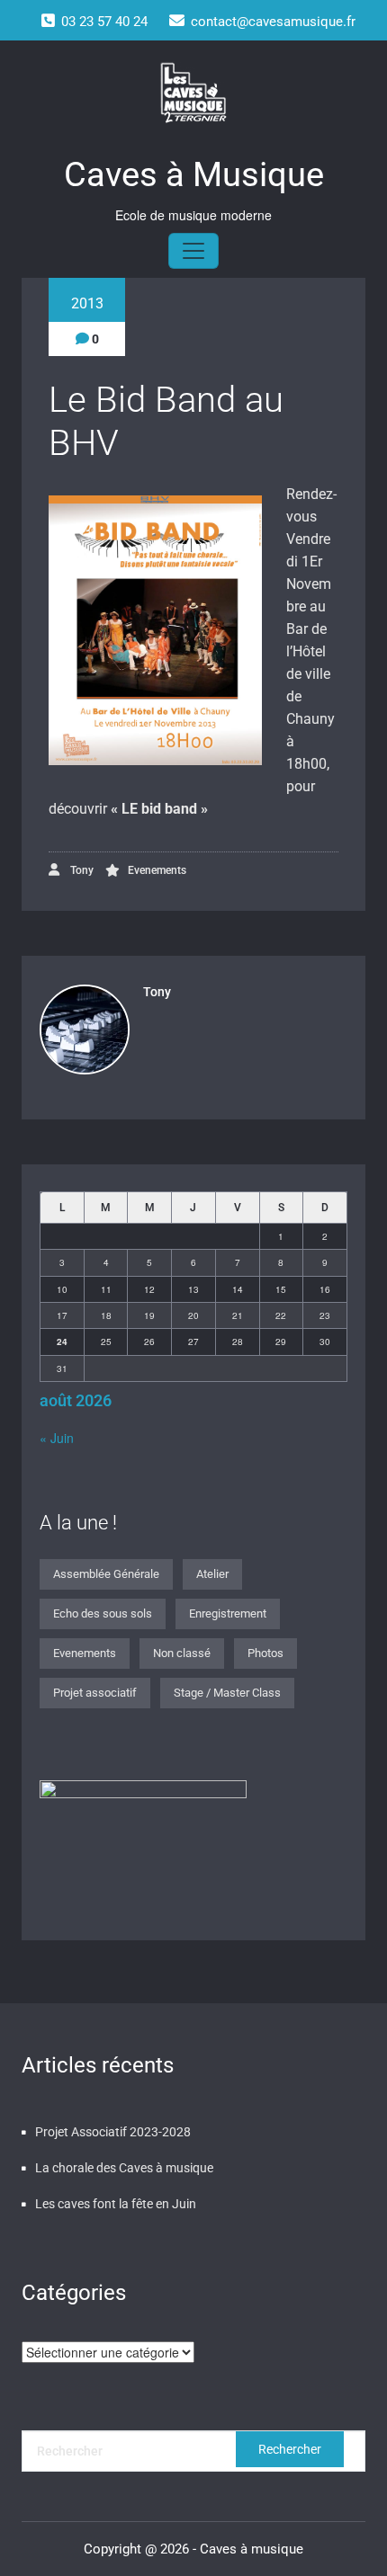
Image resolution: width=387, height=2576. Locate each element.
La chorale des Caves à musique (124, 2168)
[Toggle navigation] (193, 251)
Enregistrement (228, 1613)
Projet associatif (95, 1693)
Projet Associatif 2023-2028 (113, 2132)
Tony (81, 870)
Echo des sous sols (103, 1613)
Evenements (157, 870)
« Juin (57, 1438)
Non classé (182, 1653)
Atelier (212, 1574)
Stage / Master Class (227, 1693)
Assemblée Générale (106, 1574)
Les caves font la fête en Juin (116, 2204)
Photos (265, 1653)
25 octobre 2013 (87, 288)
